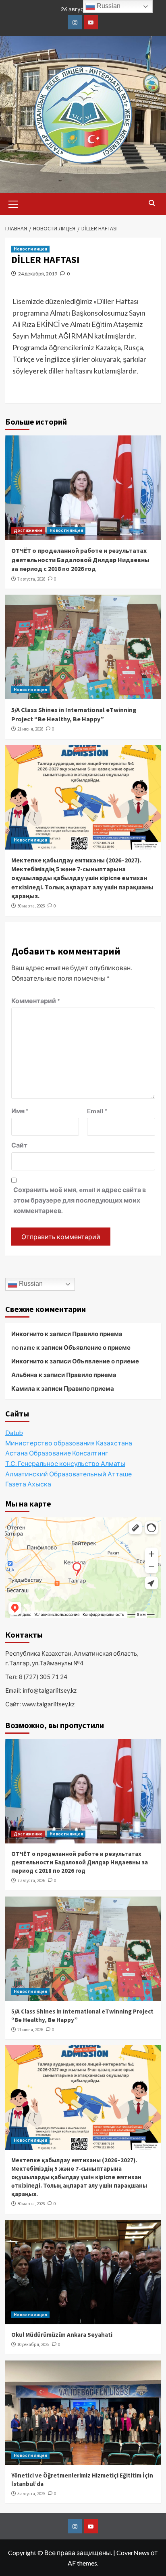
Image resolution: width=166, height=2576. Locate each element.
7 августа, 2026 (31, 579)
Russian (30, 1284)
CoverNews (133, 2552)
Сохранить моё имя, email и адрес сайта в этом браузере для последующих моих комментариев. (80, 1200)
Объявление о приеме (97, 1347)
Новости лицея (30, 249)
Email (97, 1111)
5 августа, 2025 (31, 2494)
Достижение (28, 530)
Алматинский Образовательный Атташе (68, 1474)
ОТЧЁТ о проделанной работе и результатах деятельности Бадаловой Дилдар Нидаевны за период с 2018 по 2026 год (80, 559)
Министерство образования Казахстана (69, 1443)
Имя (20, 1111)
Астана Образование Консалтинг (57, 1453)
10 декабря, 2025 (33, 2344)
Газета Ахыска (28, 1484)
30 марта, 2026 (31, 906)
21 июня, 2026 (30, 729)
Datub (14, 1432)
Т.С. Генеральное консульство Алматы (65, 1463)
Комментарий (36, 1001)
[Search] (152, 203)
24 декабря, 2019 (38, 274)
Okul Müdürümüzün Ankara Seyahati (62, 2335)
